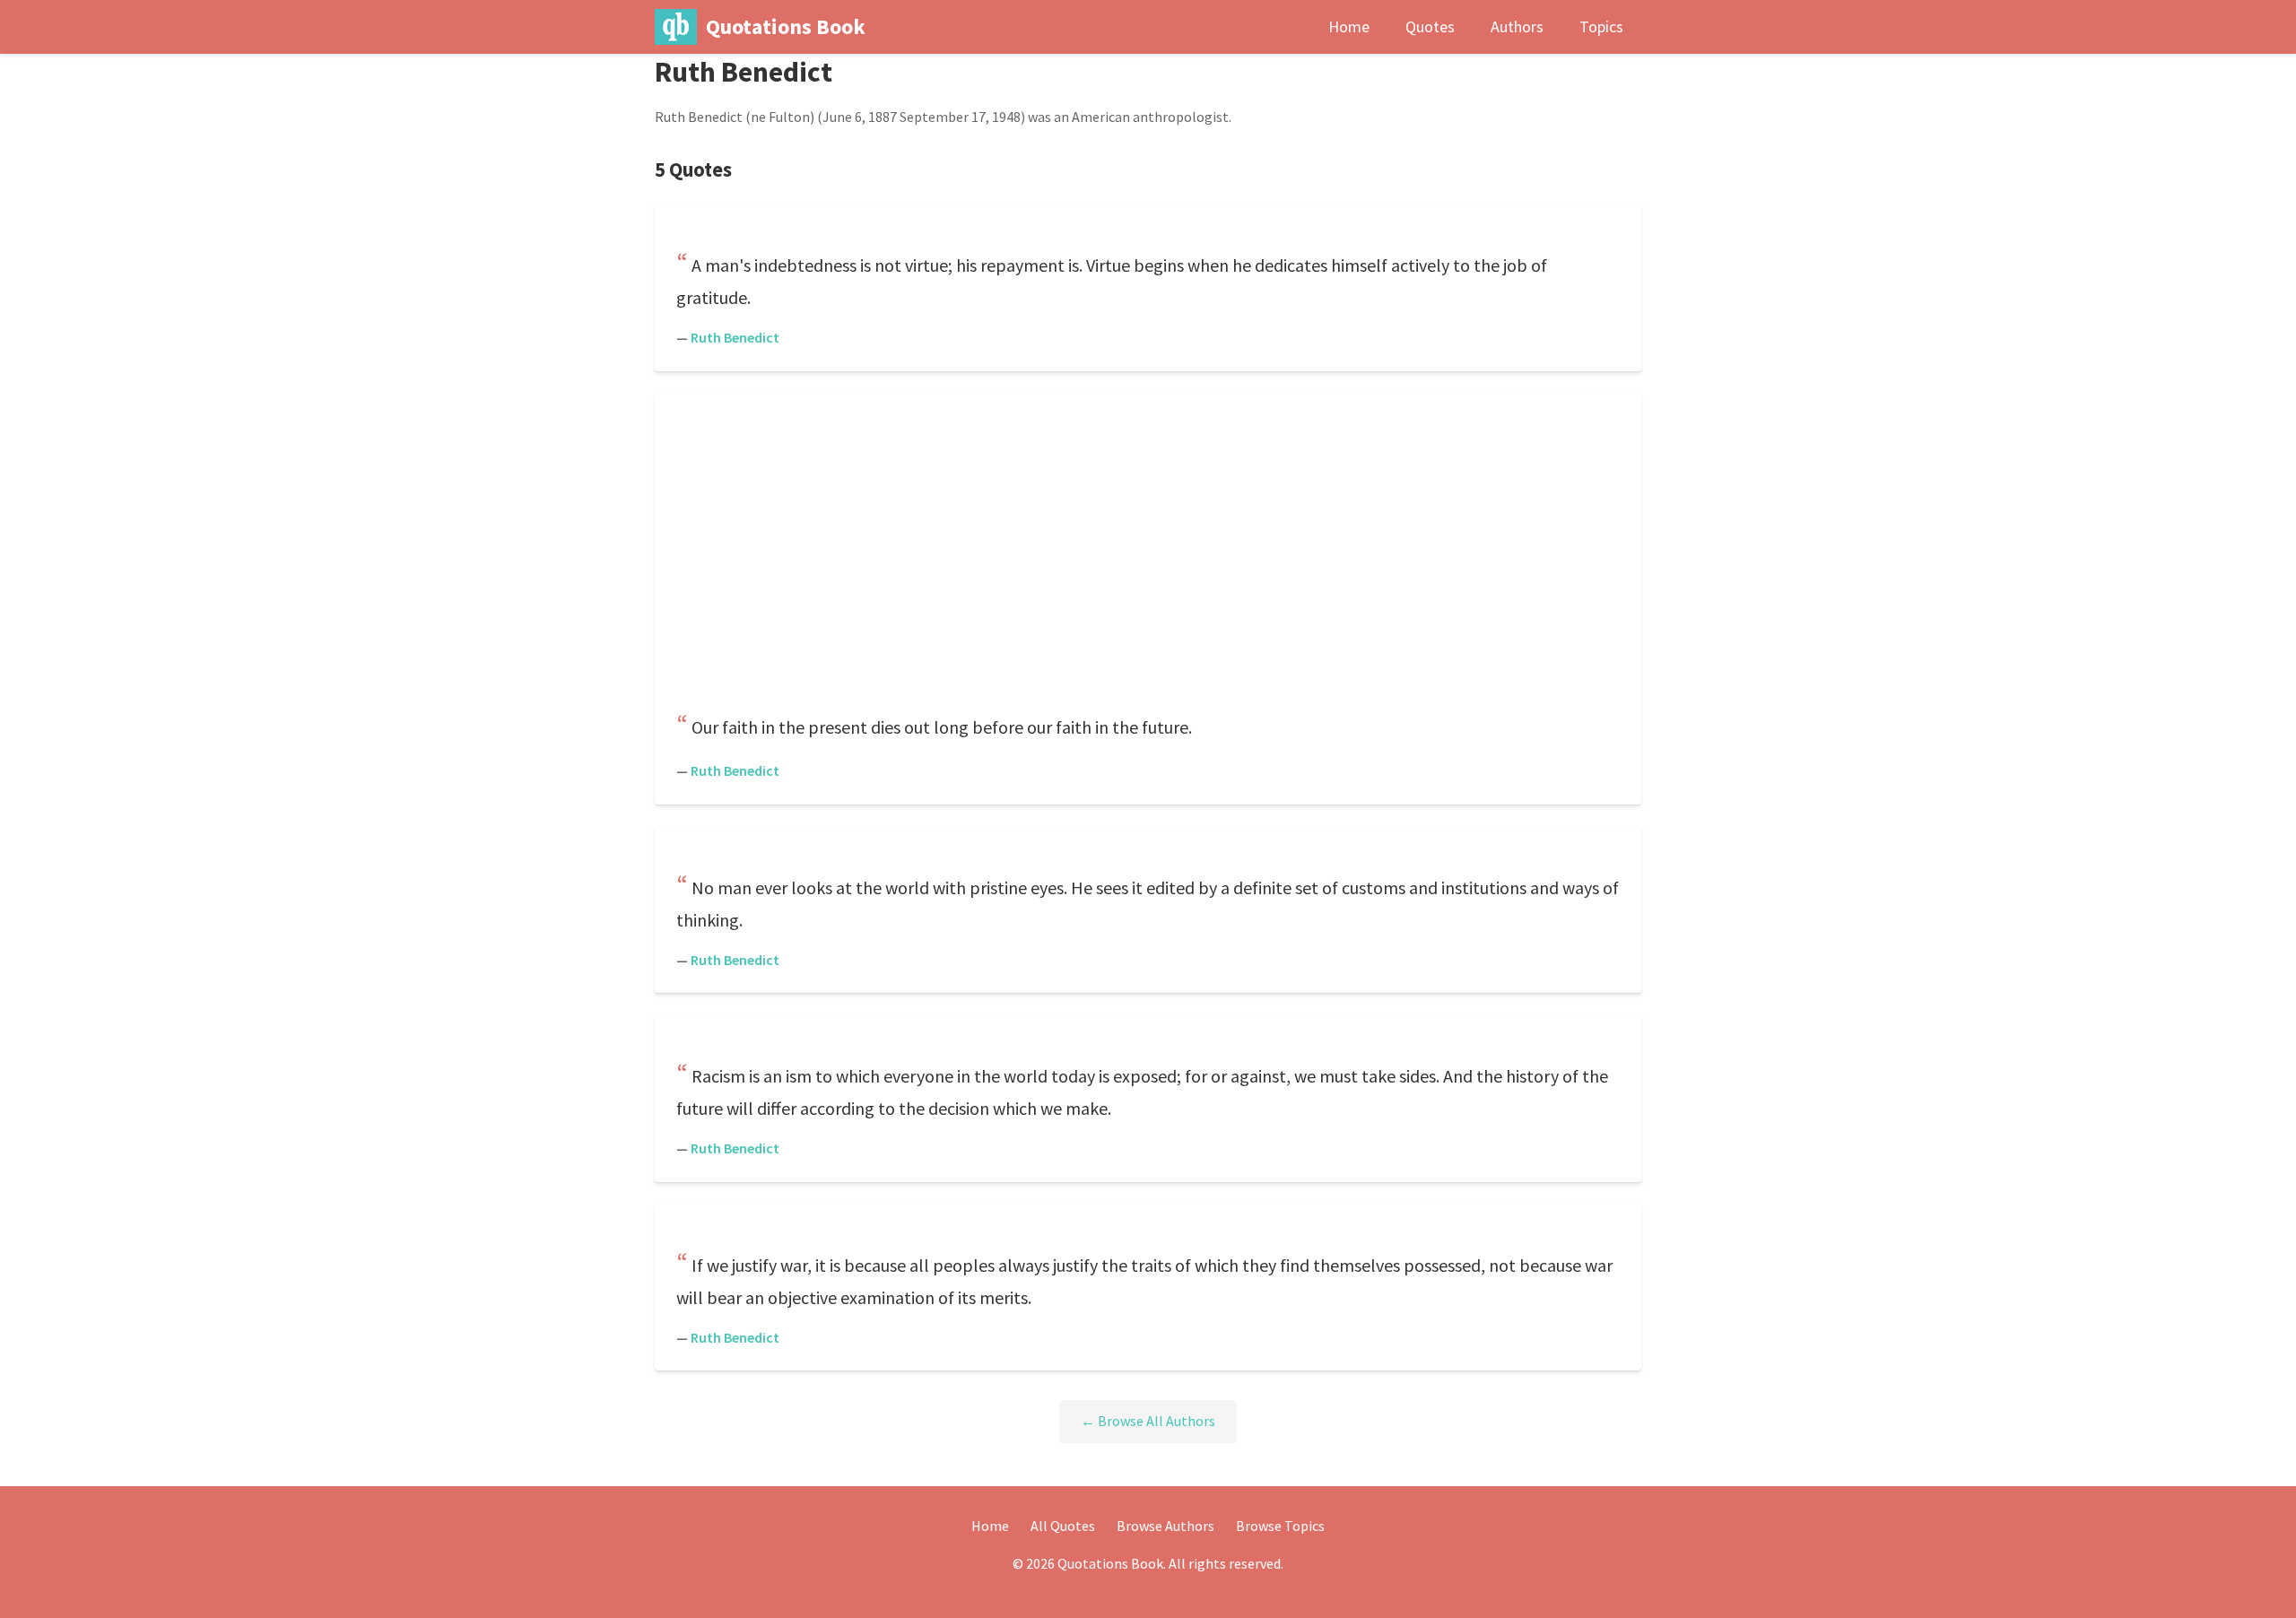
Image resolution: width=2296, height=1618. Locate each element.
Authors (1517, 26)
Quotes (1430, 26)
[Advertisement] (1148, 555)
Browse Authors (1165, 1526)
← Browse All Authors (1148, 1421)
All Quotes (1063, 1526)
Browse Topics (1280, 1526)
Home (1349, 26)
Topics (1601, 26)
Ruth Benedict (735, 337)
